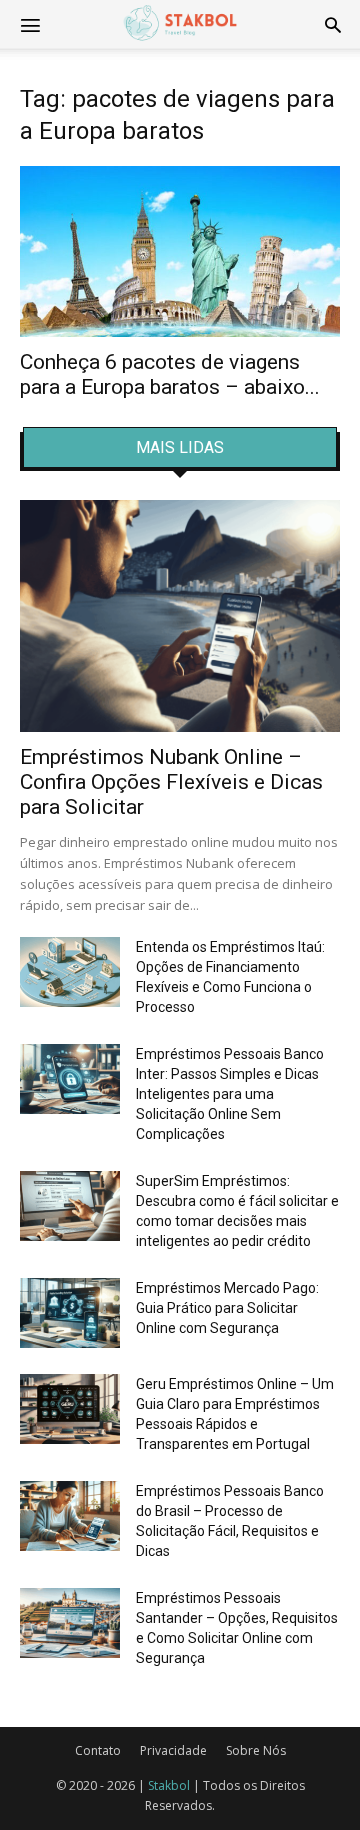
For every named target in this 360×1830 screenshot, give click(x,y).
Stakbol (169, 1785)
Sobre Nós (256, 1750)
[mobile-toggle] (30, 24)
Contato (98, 1750)
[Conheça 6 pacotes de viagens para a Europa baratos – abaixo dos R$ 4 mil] (180, 251)
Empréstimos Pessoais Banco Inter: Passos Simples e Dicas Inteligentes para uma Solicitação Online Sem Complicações (230, 1094)
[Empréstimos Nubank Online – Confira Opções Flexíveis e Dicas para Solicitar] (180, 616)
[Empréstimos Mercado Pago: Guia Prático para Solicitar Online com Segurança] (70, 1313)
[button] (333, 24)
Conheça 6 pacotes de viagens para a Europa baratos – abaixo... (170, 374)
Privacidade (173, 1750)
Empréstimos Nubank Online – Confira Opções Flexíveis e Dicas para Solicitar (171, 782)
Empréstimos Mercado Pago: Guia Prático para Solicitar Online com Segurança (227, 1308)
